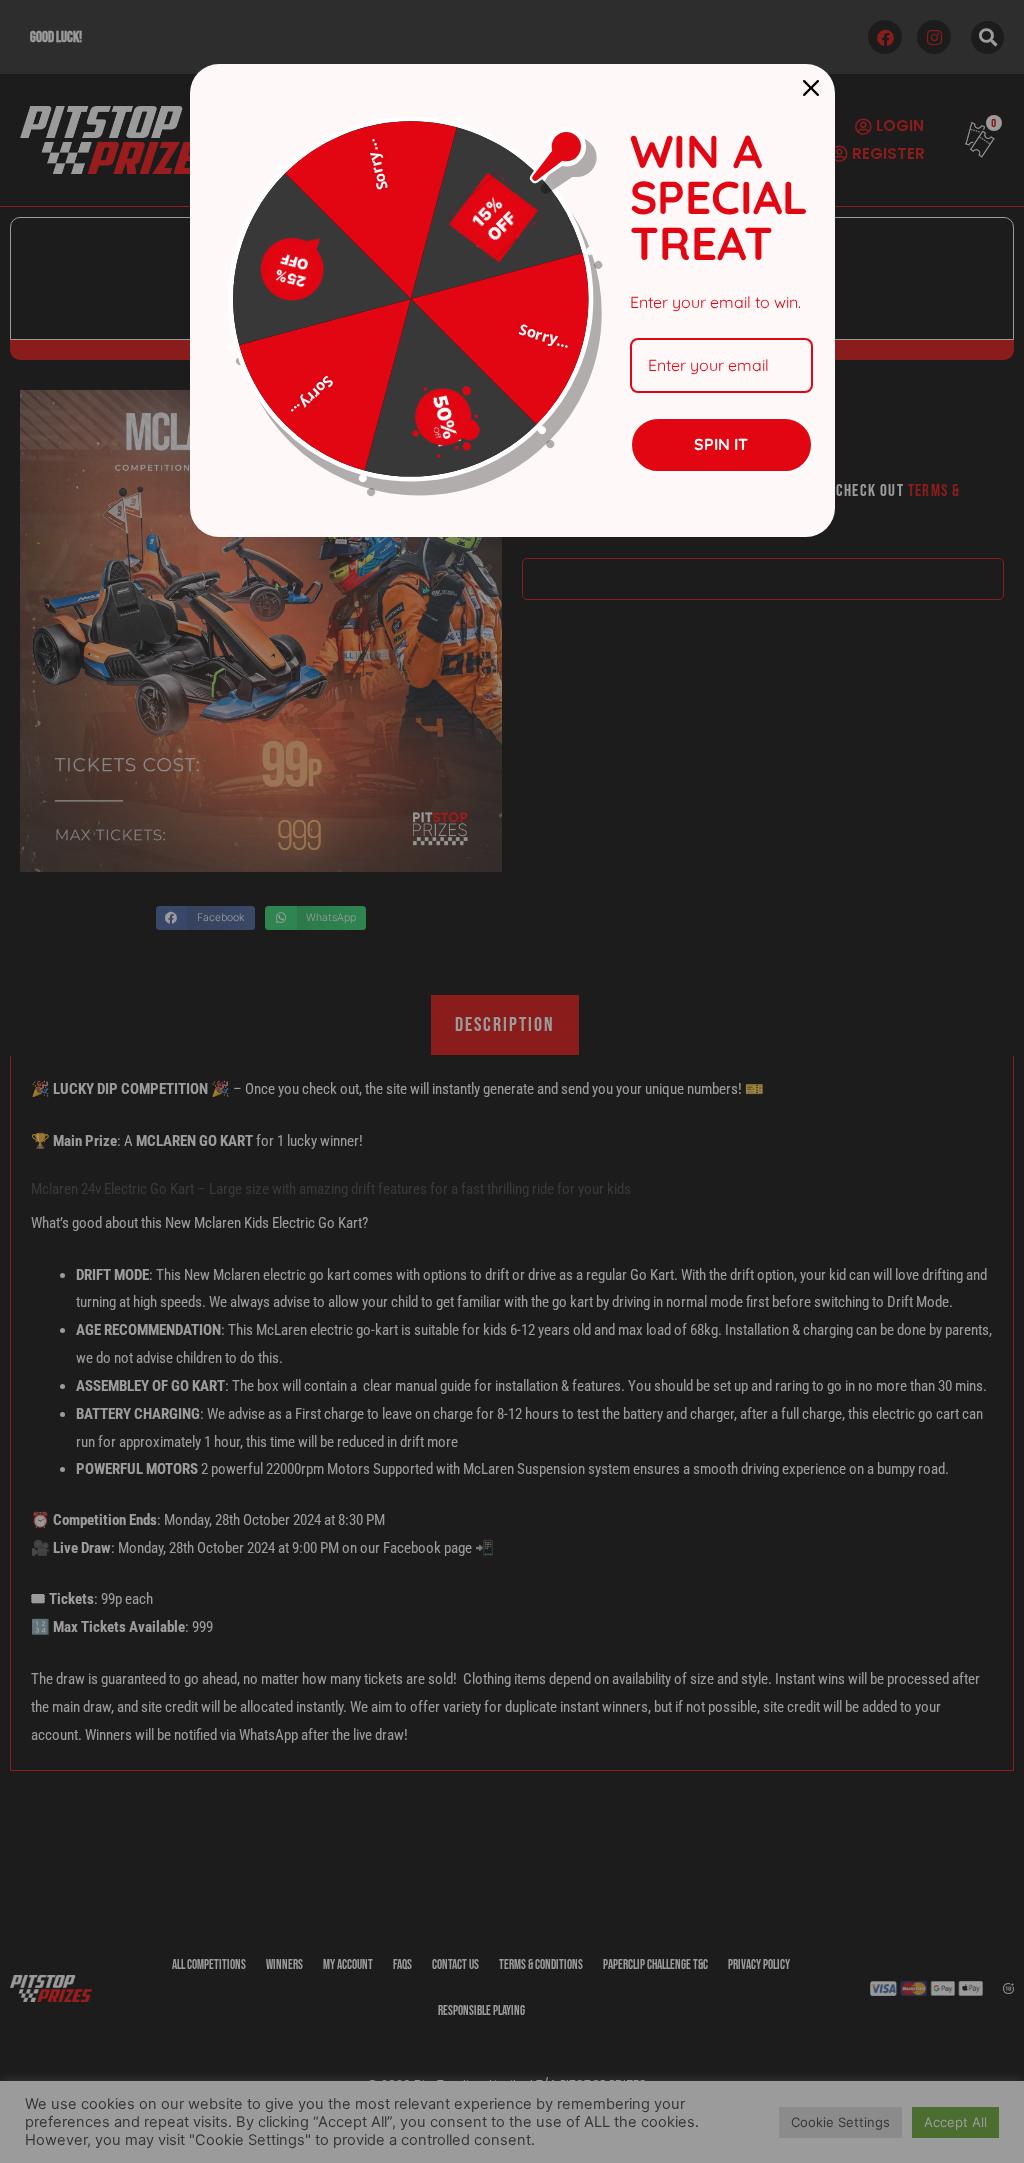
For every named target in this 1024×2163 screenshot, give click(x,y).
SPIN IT (721, 444)
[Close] (811, 88)
